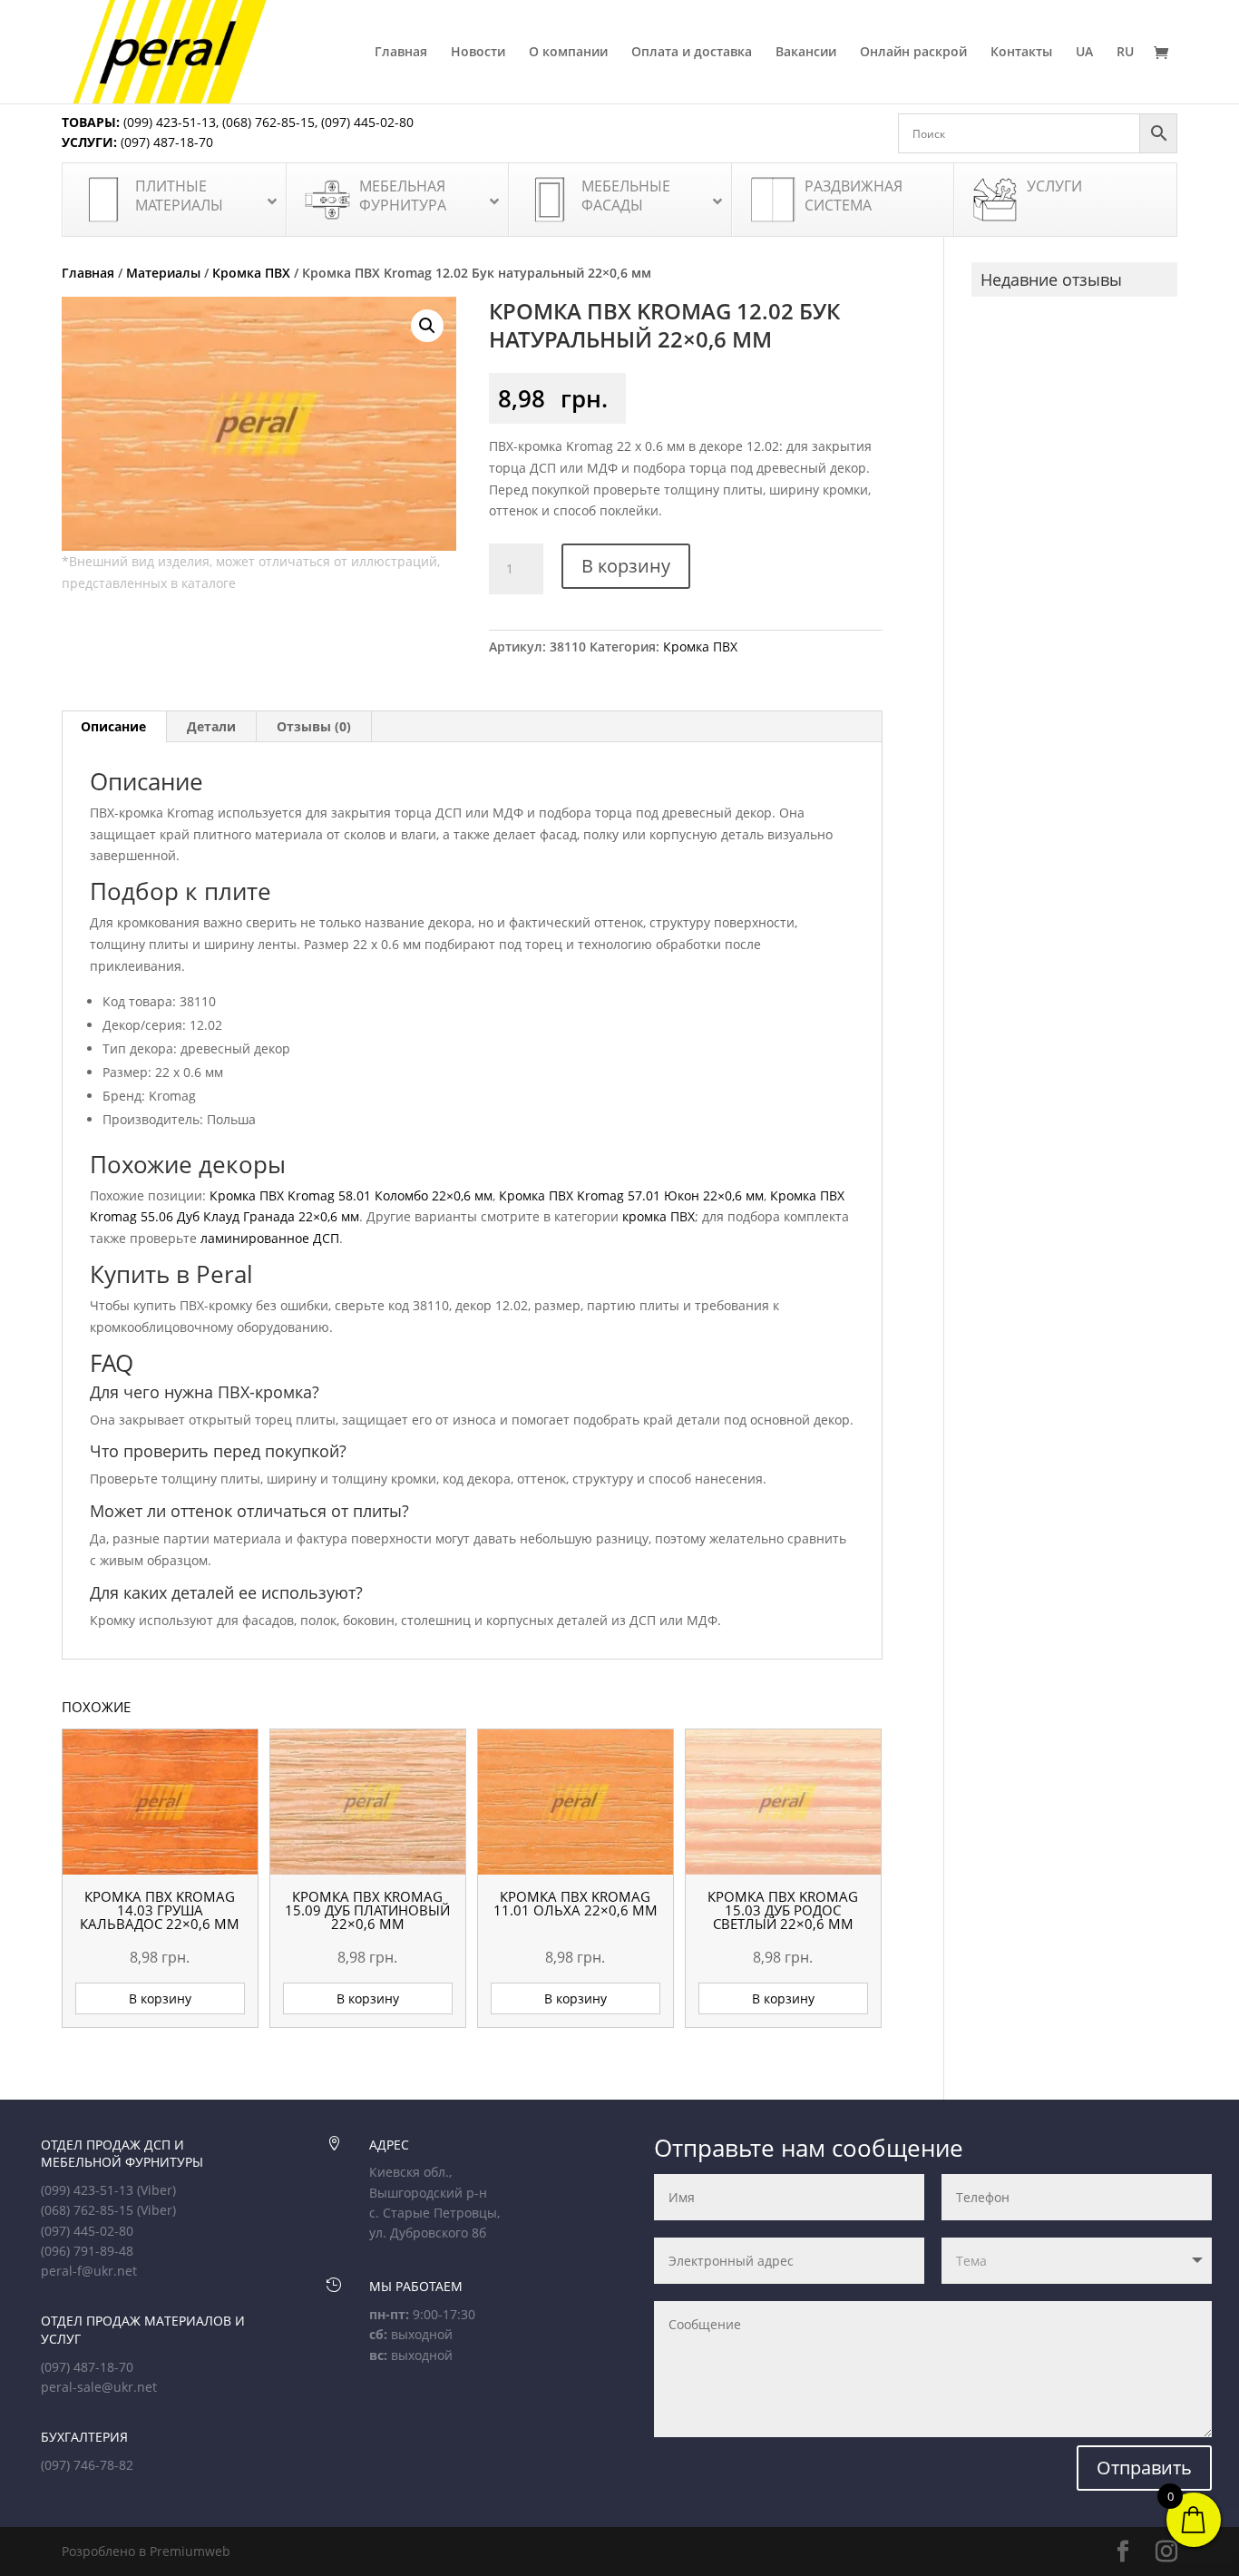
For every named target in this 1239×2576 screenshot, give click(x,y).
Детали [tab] (211, 726)
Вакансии (806, 53)
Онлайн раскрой (913, 53)
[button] (427, 326)
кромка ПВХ (659, 1216)
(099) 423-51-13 (168, 122)
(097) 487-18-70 (165, 142)
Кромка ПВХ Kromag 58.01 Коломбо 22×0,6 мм (351, 1195)
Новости (478, 53)
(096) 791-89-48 (87, 2251)
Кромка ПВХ (251, 273)
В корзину (626, 566)
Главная (401, 53)
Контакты (1021, 53)
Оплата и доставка (692, 53)
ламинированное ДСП (270, 1238)
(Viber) (156, 2190)
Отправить (1144, 2468)
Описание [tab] (113, 726)
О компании (568, 53)
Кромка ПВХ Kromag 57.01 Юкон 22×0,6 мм (631, 1195)
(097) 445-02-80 (367, 122)
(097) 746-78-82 (87, 2465)
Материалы (163, 273)
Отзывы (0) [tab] (314, 726)
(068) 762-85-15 (268, 122)
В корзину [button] (160, 1998)
